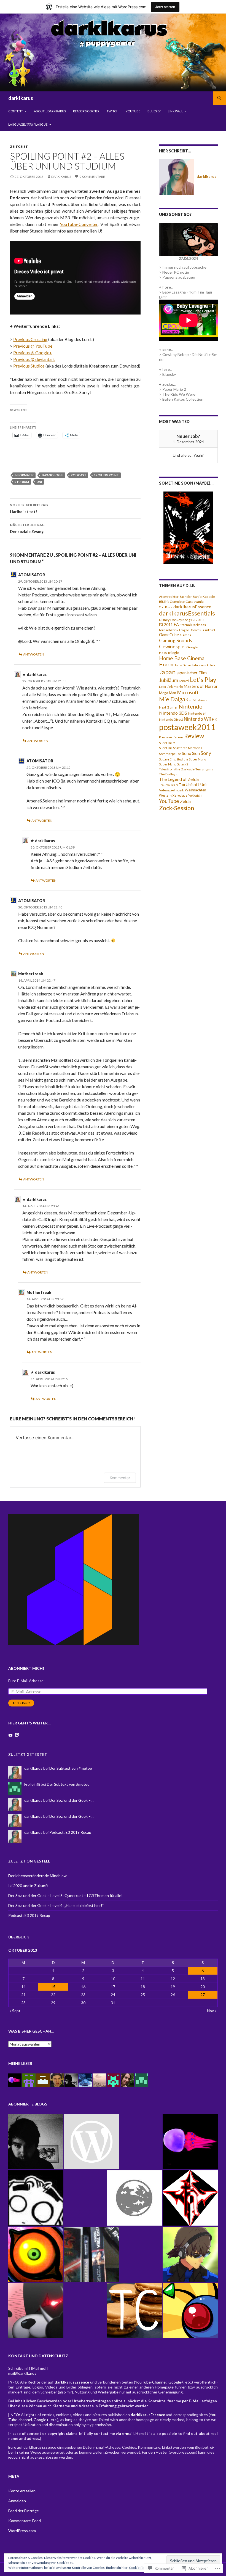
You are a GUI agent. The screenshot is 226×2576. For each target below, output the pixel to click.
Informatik (24, 475)
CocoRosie (166, 607)
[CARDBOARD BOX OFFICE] (92, 2142)
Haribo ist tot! (29, 508)
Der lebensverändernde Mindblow (37, 1876)
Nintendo (191, 706)
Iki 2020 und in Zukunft (28, 1886)
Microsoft (188, 692)
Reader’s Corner (86, 111)
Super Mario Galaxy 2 (173, 764)
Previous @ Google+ (33, 352)
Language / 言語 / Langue (28, 124)
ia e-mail (125, 2433)
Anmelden (17, 2501)
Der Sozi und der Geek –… (71, 1800)
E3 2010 (197, 620)
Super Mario (197, 759)
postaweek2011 (187, 727)
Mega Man (168, 693)
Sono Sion (191, 753)
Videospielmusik (171, 790)
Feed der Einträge (24, 2511)
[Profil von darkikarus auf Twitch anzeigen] (17, 1735)
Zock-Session (177, 808)
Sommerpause (170, 754)
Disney (164, 620)
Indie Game (183, 665)
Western (165, 795)
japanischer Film (192, 673)
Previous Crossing (30, 339)
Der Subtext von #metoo (71, 1768)
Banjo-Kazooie (204, 597)
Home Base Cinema (182, 658)
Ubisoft (193, 785)
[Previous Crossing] (190, 2311)
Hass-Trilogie (169, 653)
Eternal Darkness (193, 625)
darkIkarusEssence (192, 607)
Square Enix (167, 759)
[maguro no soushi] (190, 2142)
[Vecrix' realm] (36, 2311)
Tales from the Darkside (177, 769)
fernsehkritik (169, 630)
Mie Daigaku (175, 699)
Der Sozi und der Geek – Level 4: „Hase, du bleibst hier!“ (56, 1905)
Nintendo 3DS (173, 713)
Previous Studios (29, 366)
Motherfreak (31, 974)
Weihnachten (195, 790)
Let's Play (203, 680)
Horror (167, 665)
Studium (22, 482)
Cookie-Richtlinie (142, 2568)
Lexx (162, 687)
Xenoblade (180, 795)
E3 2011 (166, 625)
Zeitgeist (19, 146)
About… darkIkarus (50, 111)
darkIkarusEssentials (187, 613)
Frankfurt (208, 630)
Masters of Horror (201, 686)
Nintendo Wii (197, 719)
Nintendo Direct (171, 719)
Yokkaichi (195, 795)
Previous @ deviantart (34, 359)
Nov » (212, 2011)
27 (203, 1995)
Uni (39, 482)
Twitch (113, 111)
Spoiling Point (106, 475)
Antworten (34, 654)
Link (170, 687)
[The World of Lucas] (134, 2198)
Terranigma (204, 769)
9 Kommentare (92, 177)
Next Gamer (168, 707)
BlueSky (154, 111)
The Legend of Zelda (179, 779)
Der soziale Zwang (27, 528)
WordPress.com (22, 2531)
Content (16, 111)
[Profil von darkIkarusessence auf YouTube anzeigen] (10, 1735)
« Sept (15, 2011)
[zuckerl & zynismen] (190, 2254)
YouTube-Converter (79, 224)
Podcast (79, 475)
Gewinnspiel (172, 647)
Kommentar (120, 1478)
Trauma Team (169, 785)
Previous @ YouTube (33, 346)
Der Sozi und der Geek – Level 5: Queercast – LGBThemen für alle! (65, 1895)
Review (194, 736)
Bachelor (186, 597)
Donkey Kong (180, 620)
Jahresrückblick (204, 665)
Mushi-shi (200, 700)
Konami (184, 681)
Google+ (176, 2382)
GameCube (169, 635)
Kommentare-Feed (25, 2521)
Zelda (185, 801)
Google (192, 647)
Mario (178, 687)
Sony (206, 753)
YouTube (133, 111)
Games (185, 635)
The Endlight (168, 774)
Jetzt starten (165, 7)
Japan (167, 672)
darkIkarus (21, 98)
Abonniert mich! (26, 1668)
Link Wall (175, 111)
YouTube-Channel (151, 2382)
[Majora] (36, 2254)
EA (176, 624)
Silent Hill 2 (167, 743)
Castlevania (195, 602)
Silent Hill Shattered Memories (181, 748)
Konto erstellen (22, 2491)
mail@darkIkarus (22, 2373)
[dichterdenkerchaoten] (92, 2254)
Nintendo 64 (197, 713)
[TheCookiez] (134, 2311)
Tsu (182, 785)
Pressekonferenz (171, 737)
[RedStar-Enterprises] (190, 2198)
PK (214, 719)
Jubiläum (169, 680)
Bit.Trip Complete (172, 602)
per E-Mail (191, 2401)
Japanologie (52, 475)
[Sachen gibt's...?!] (36, 2198)
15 (53, 1987)
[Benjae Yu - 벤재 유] (36, 2142)
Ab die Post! (21, 1703)
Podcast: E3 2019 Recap (70, 1832)
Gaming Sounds (176, 640)
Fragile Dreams (190, 630)
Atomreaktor (169, 597)
